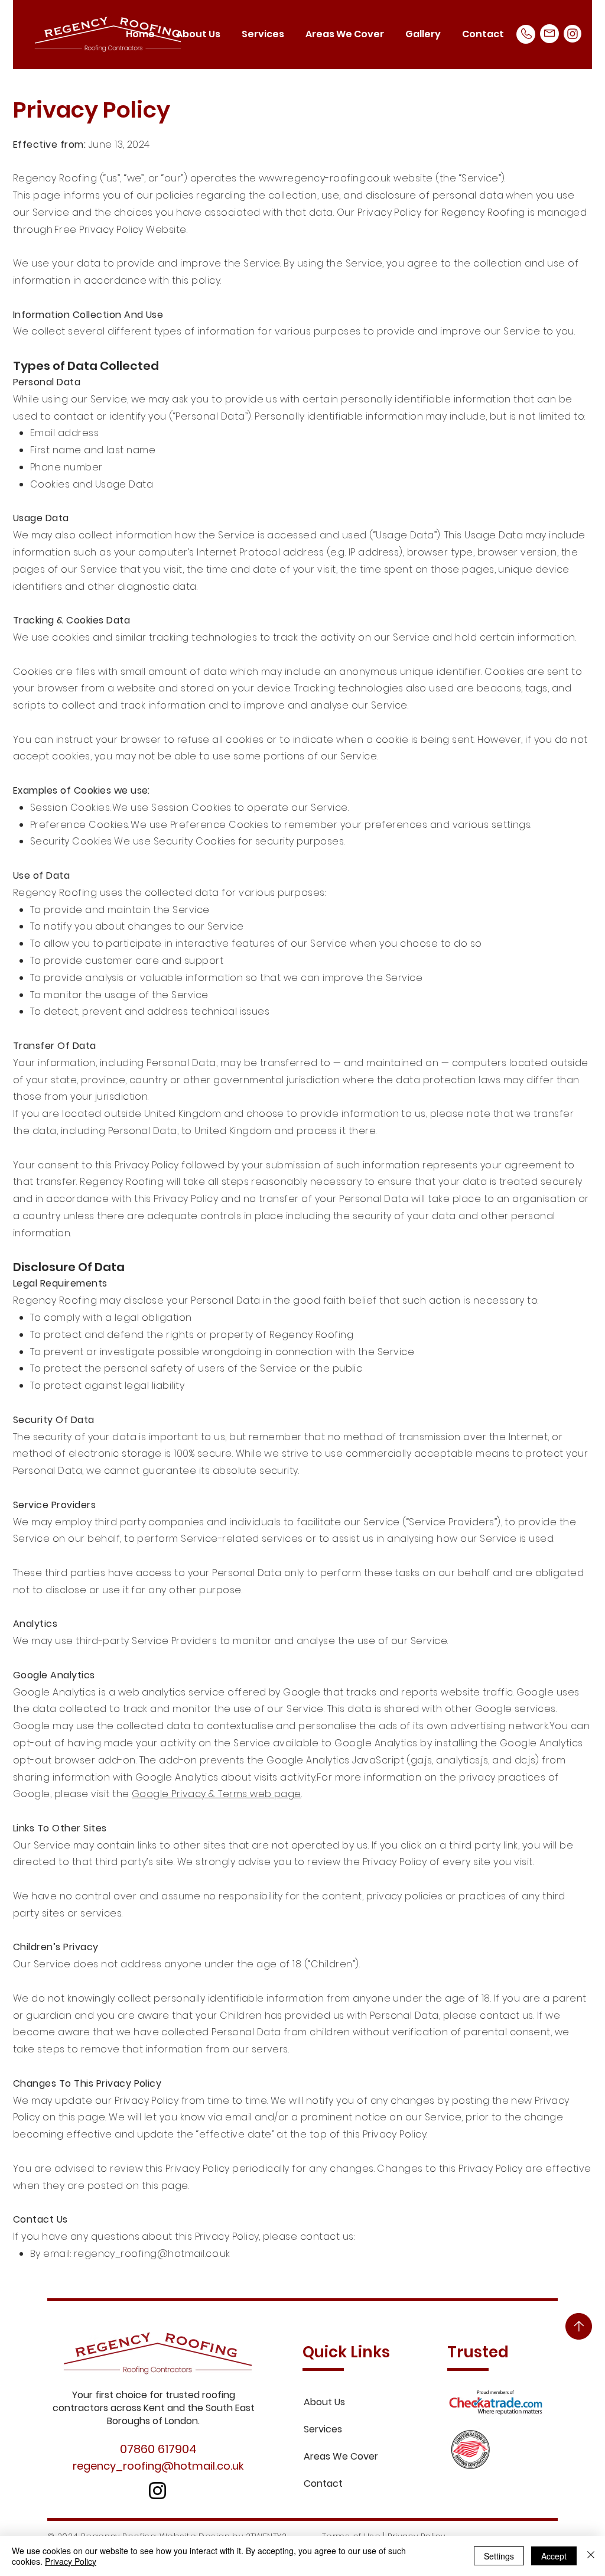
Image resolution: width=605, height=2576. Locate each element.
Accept (554, 2556)
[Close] (591, 2556)
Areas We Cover (341, 2456)
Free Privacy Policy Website (121, 230)
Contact (323, 2484)
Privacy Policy (71, 2561)
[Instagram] (573, 34)
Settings (499, 2556)
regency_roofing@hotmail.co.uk (152, 2254)
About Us (324, 2402)
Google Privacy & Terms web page (217, 1794)
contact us (507, 2015)
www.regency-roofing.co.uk (325, 178)
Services (323, 2429)
